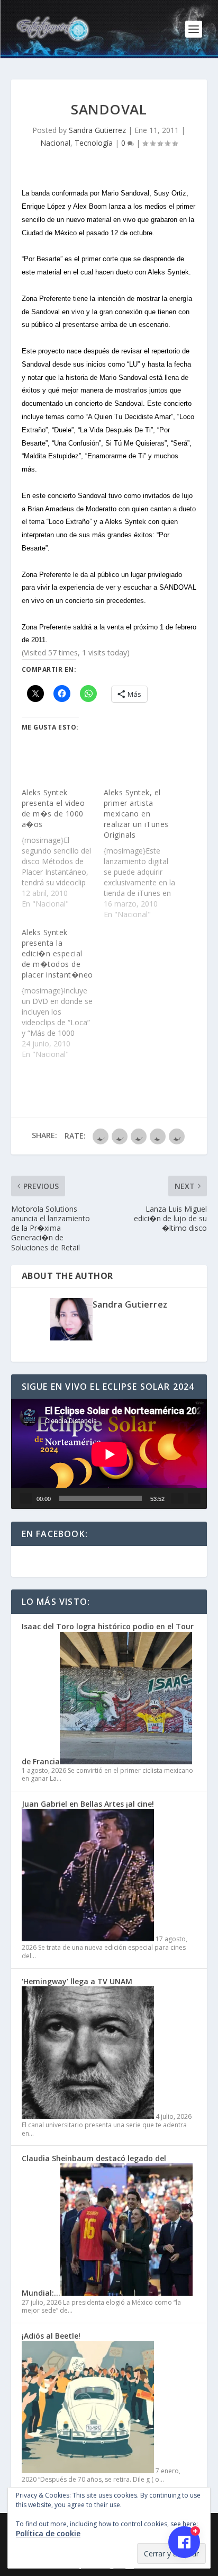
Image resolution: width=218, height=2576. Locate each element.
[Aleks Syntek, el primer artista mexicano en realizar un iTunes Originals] (145, 854)
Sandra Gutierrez (97, 130)
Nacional (55, 143)
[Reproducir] (26, 1498)
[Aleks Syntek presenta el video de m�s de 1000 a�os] (63, 848)
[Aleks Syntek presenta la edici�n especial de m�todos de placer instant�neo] (63, 993)
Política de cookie (48, 2533)
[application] (109, 1454)
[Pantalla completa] (194, 1498)
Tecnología (94, 143)
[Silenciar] (177, 1498)
